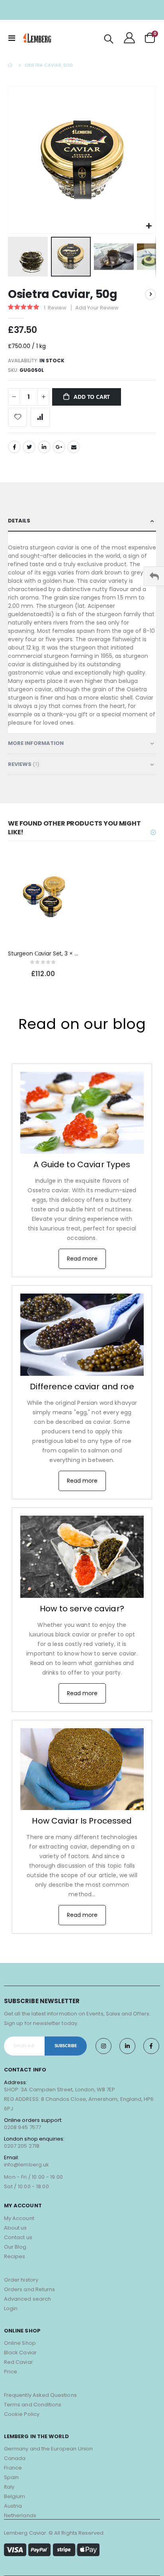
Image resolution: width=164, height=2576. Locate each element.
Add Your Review (97, 308)
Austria (13, 2506)
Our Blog (15, 2247)
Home (11, 65)
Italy (9, 2487)
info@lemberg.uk (26, 2165)
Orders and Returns (29, 2289)
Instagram (103, 2046)
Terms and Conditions (33, 2405)
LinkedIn (44, 447)
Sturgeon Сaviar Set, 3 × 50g (43, 954)
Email (74, 447)
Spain (11, 2477)
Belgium (15, 2496)
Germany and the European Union (48, 2449)
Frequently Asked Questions (40, 2395)
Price (11, 2372)
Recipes (15, 2256)
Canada (15, 2458)
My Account (19, 2218)
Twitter (29, 447)
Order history (21, 2280)
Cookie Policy (22, 2414)
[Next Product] (150, 294)
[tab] (82, 521)
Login (11, 2308)
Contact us (18, 2237)
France (13, 2468)
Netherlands (20, 2515)
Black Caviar (20, 2353)
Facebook (14, 447)
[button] (149, 226)
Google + (59, 447)
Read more (82, 1259)
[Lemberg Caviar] (37, 38)
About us (16, 2228)
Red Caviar (19, 2362)
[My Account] (129, 38)
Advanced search (27, 2299)
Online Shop (20, 2343)
